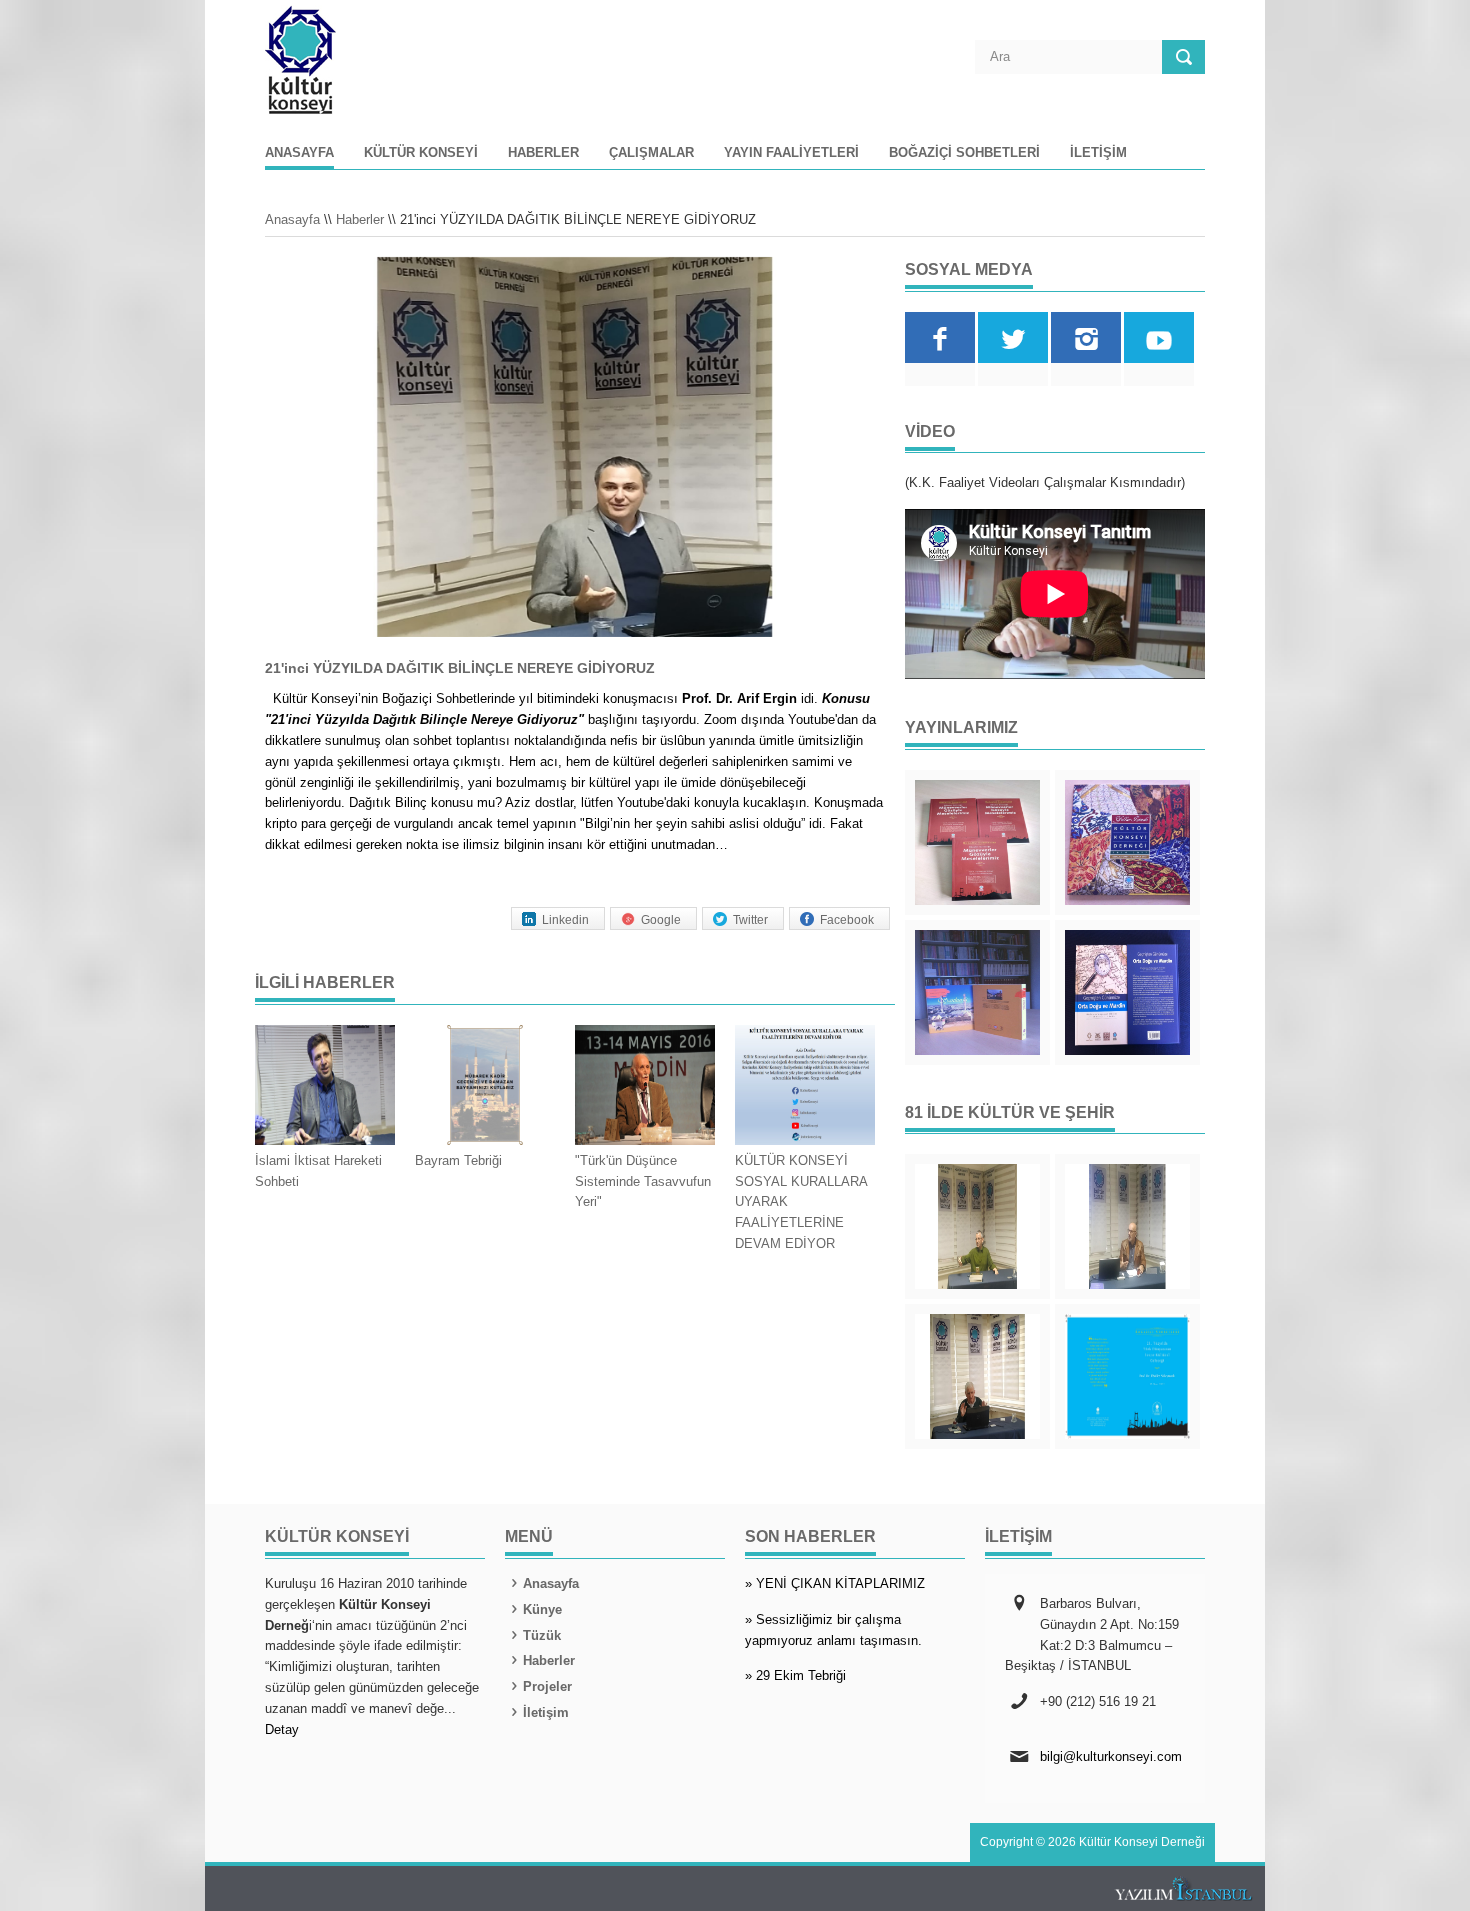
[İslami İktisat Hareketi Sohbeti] (325, 1088)
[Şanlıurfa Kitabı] (977, 992)
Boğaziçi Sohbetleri (964, 153)
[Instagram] (1086, 337)
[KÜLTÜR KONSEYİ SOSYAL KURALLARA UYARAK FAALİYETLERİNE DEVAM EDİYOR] (805, 1088)
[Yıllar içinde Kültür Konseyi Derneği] (1127, 842)
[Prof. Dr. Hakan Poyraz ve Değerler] (1127, 1226)
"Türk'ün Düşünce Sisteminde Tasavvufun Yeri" (643, 1181)
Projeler (547, 1686)
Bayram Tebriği (458, 1160)
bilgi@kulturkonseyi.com (1111, 1756)
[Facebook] (940, 337)
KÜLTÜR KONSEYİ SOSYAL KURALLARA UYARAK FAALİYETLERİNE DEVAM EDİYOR (801, 1202)
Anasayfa (299, 153)
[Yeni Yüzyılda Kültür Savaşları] (977, 1376)
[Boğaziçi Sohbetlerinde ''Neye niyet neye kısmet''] (977, 1226)
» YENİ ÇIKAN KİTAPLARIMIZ (835, 1583)
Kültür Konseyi (421, 153)
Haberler (543, 153)
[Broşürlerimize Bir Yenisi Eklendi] (1127, 1376)
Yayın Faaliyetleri (791, 153)
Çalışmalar (651, 153)
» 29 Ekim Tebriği (795, 1675)
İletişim (1098, 153)
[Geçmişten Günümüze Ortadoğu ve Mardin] (1127, 992)
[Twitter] (1013, 337)
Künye (542, 1609)
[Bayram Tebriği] (485, 1088)
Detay (282, 1729)
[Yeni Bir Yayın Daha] (977, 842)
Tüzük (542, 1635)
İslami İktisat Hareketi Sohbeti (318, 1171)
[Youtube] (1159, 337)
